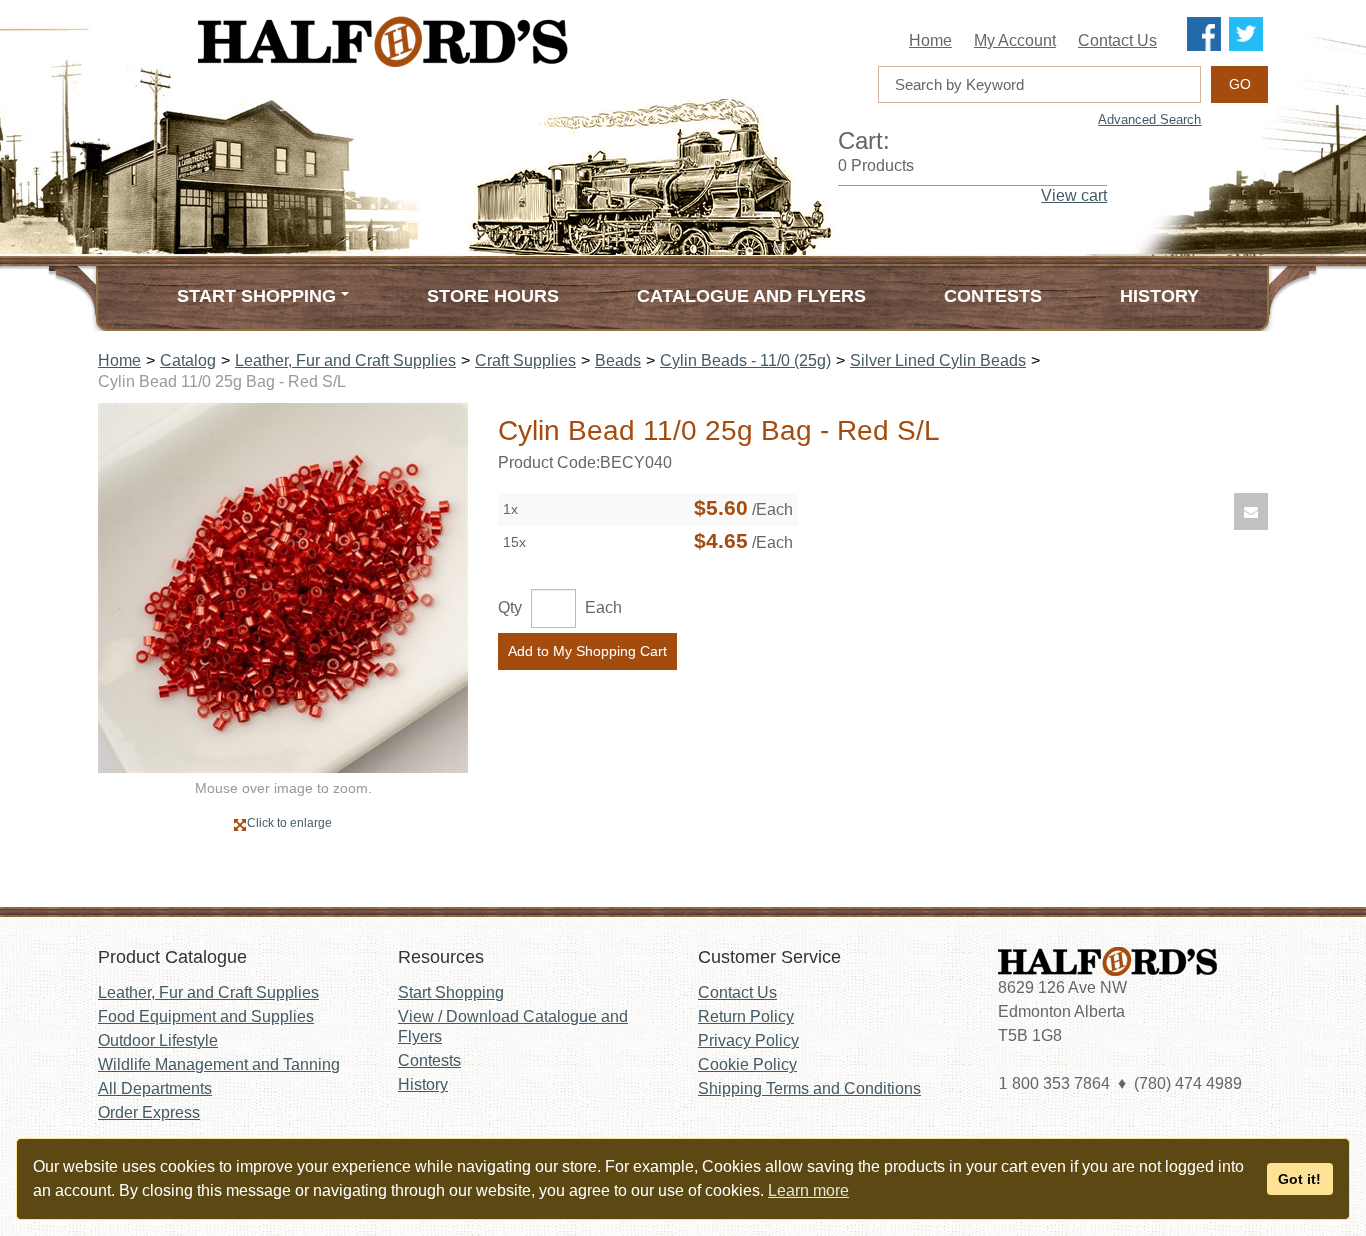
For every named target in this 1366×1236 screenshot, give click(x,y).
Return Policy (746, 1016)
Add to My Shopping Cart (587, 651)
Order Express (149, 1112)
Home (930, 40)
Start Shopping (451, 992)
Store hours (493, 296)
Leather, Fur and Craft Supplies (345, 360)
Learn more (808, 1190)
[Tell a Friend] (1251, 511)
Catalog (188, 360)
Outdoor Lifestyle (158, 1040)
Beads (618, 360)
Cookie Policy (747, 1064)
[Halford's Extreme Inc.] (483, 41)
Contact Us (1117, 40)
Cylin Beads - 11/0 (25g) (745, 360)
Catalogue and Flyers (751, 296)
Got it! (1299, 1179)
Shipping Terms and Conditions (809, 1088)
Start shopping (256, 296)
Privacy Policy (748, 1040)
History (1159, 296)
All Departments (155, 1088)
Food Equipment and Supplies (206, 1016)
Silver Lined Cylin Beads (938, 360)
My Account (1015, 40)
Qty (510, 607)
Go (1240, 84)
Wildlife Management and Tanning (219, 1064)
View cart (1074, 195)
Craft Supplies (525, 360)
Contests (993, 296)
